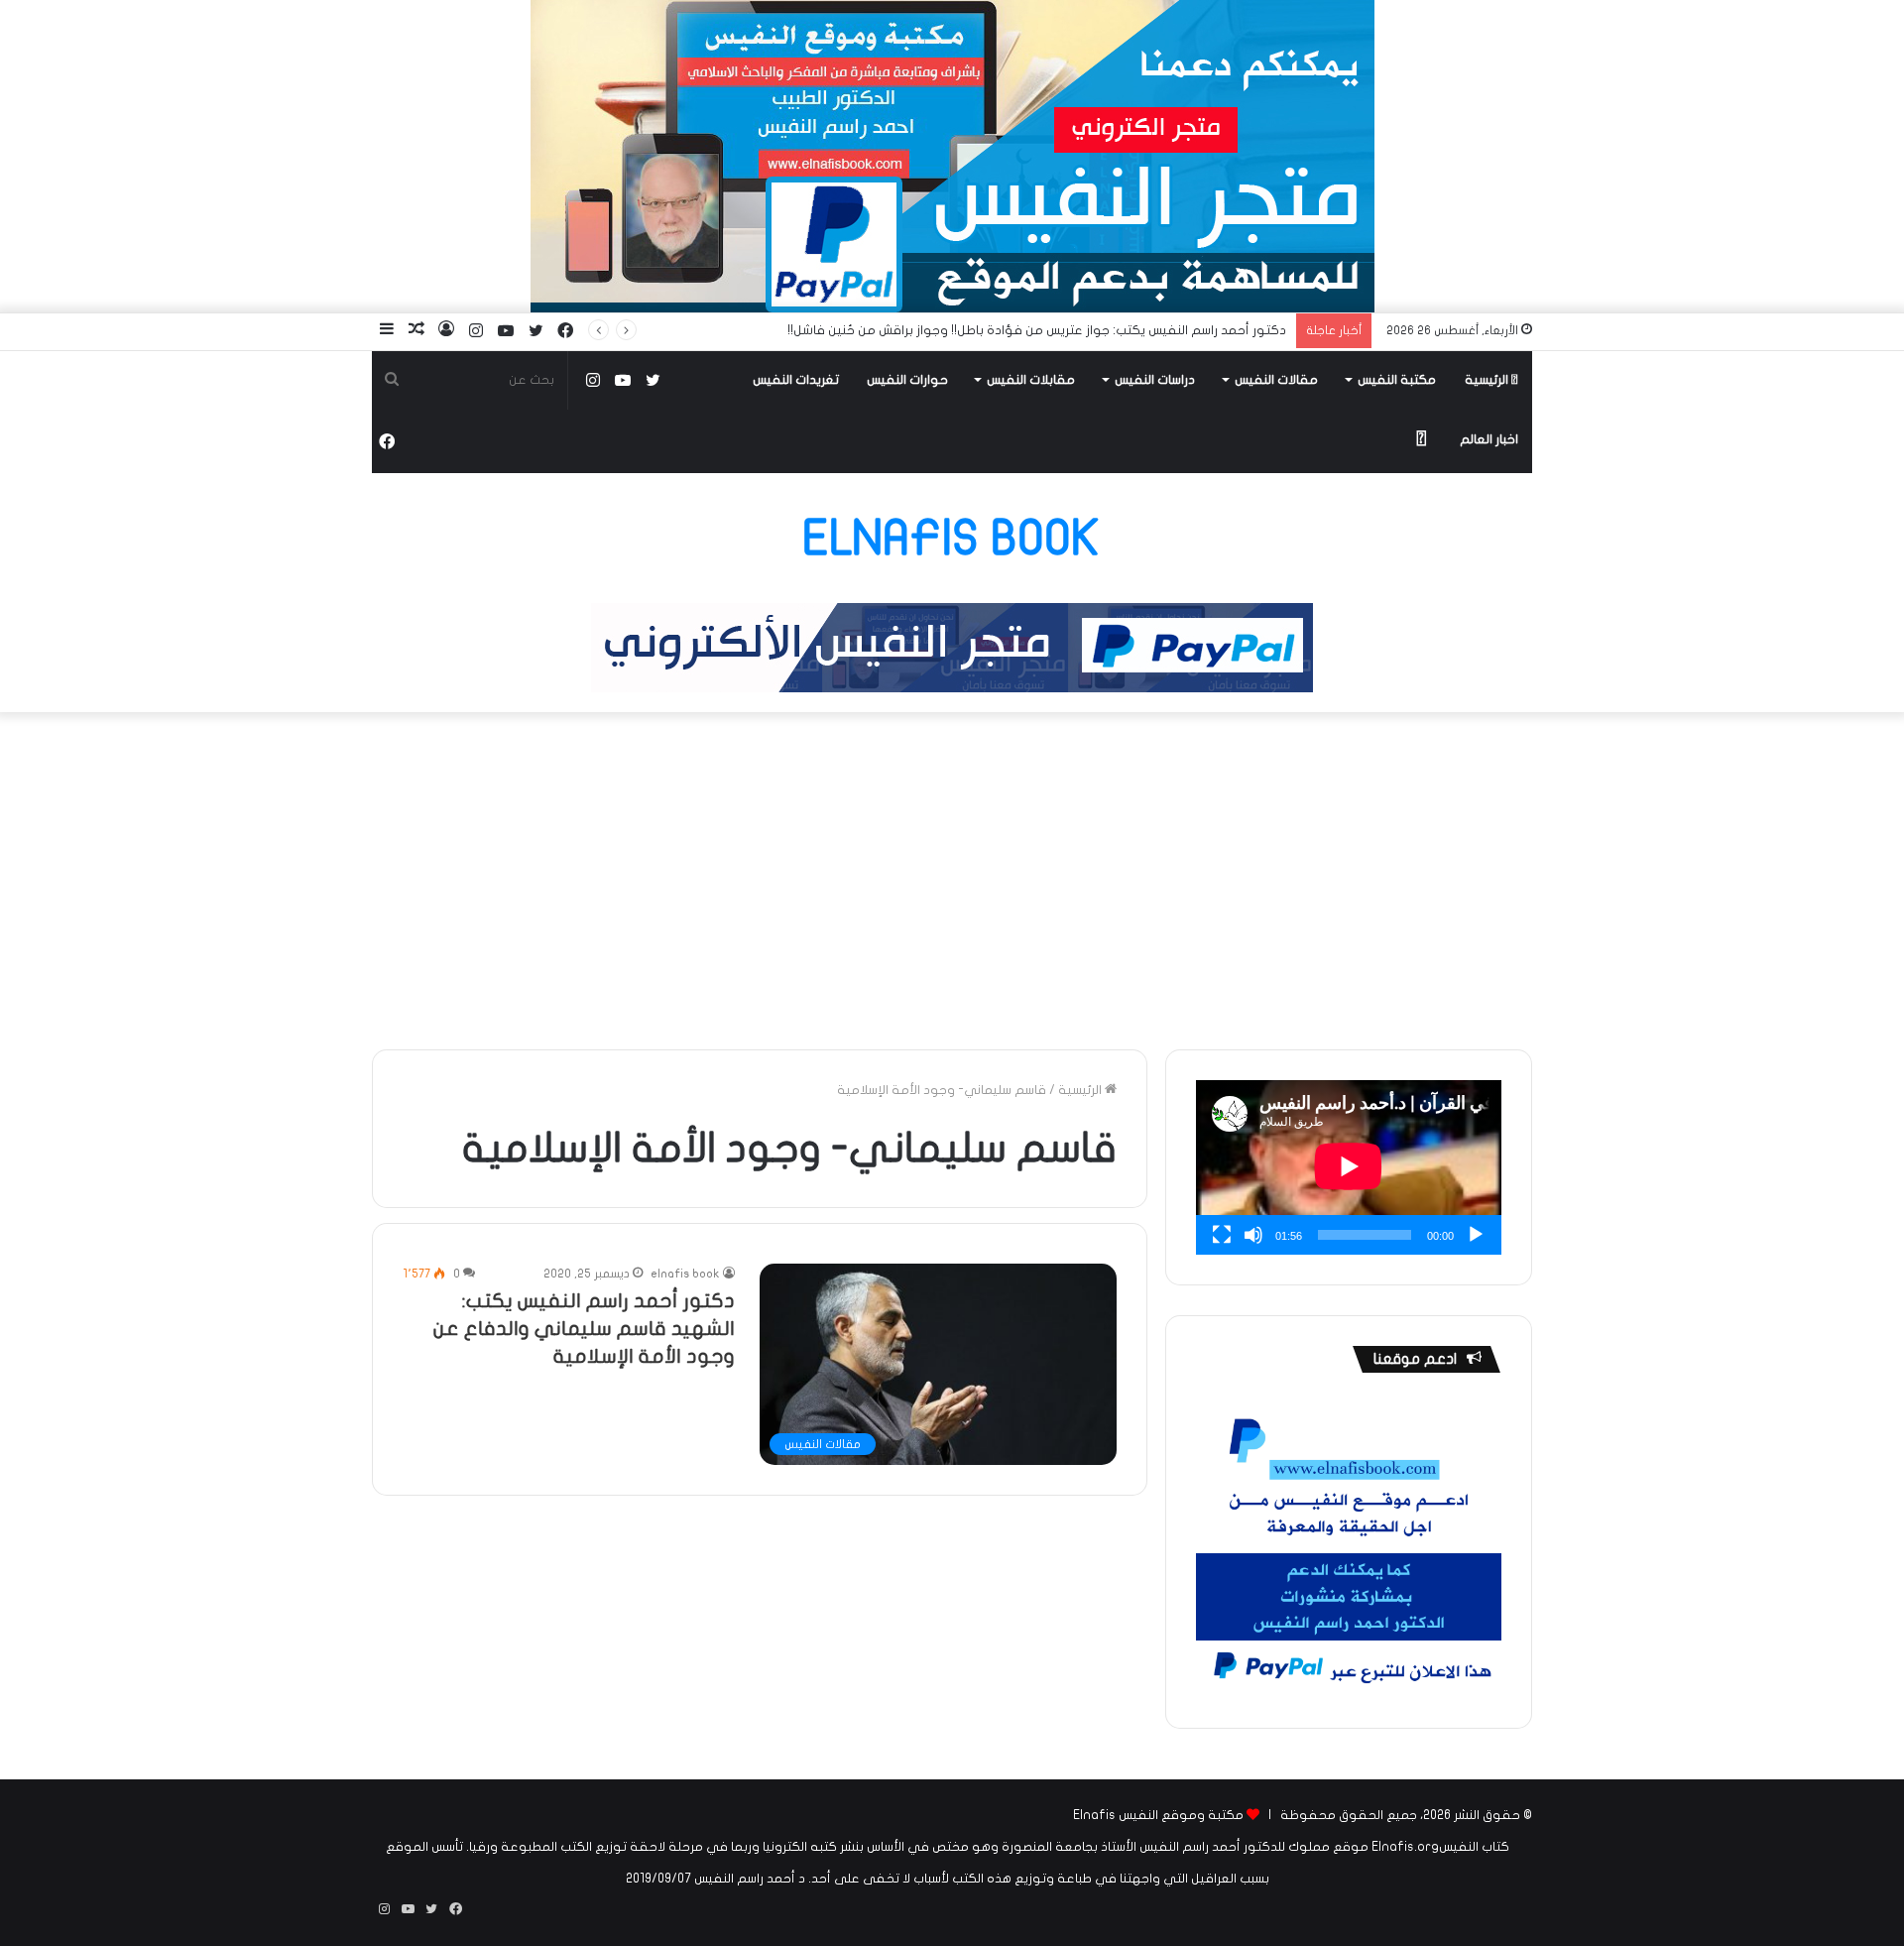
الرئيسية (1488, 380)
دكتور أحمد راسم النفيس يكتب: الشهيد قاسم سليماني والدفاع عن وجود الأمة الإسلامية (584, 1329)
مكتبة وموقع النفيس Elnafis (1158, 1815)
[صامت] (1253, 1235)
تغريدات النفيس (796, 380)
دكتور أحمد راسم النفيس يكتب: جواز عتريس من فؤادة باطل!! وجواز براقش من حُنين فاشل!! (1037, 330)
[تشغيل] (1476, 1235)
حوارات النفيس (907, 380)
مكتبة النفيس (1397, 380)
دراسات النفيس (1155, 380)
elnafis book (685, 1274)
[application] (1349, 1167)
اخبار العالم (1489, 439)
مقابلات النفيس (1031, 380)
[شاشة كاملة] (1222, 1235)
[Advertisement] (952, 881)
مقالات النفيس (1276, 380)
